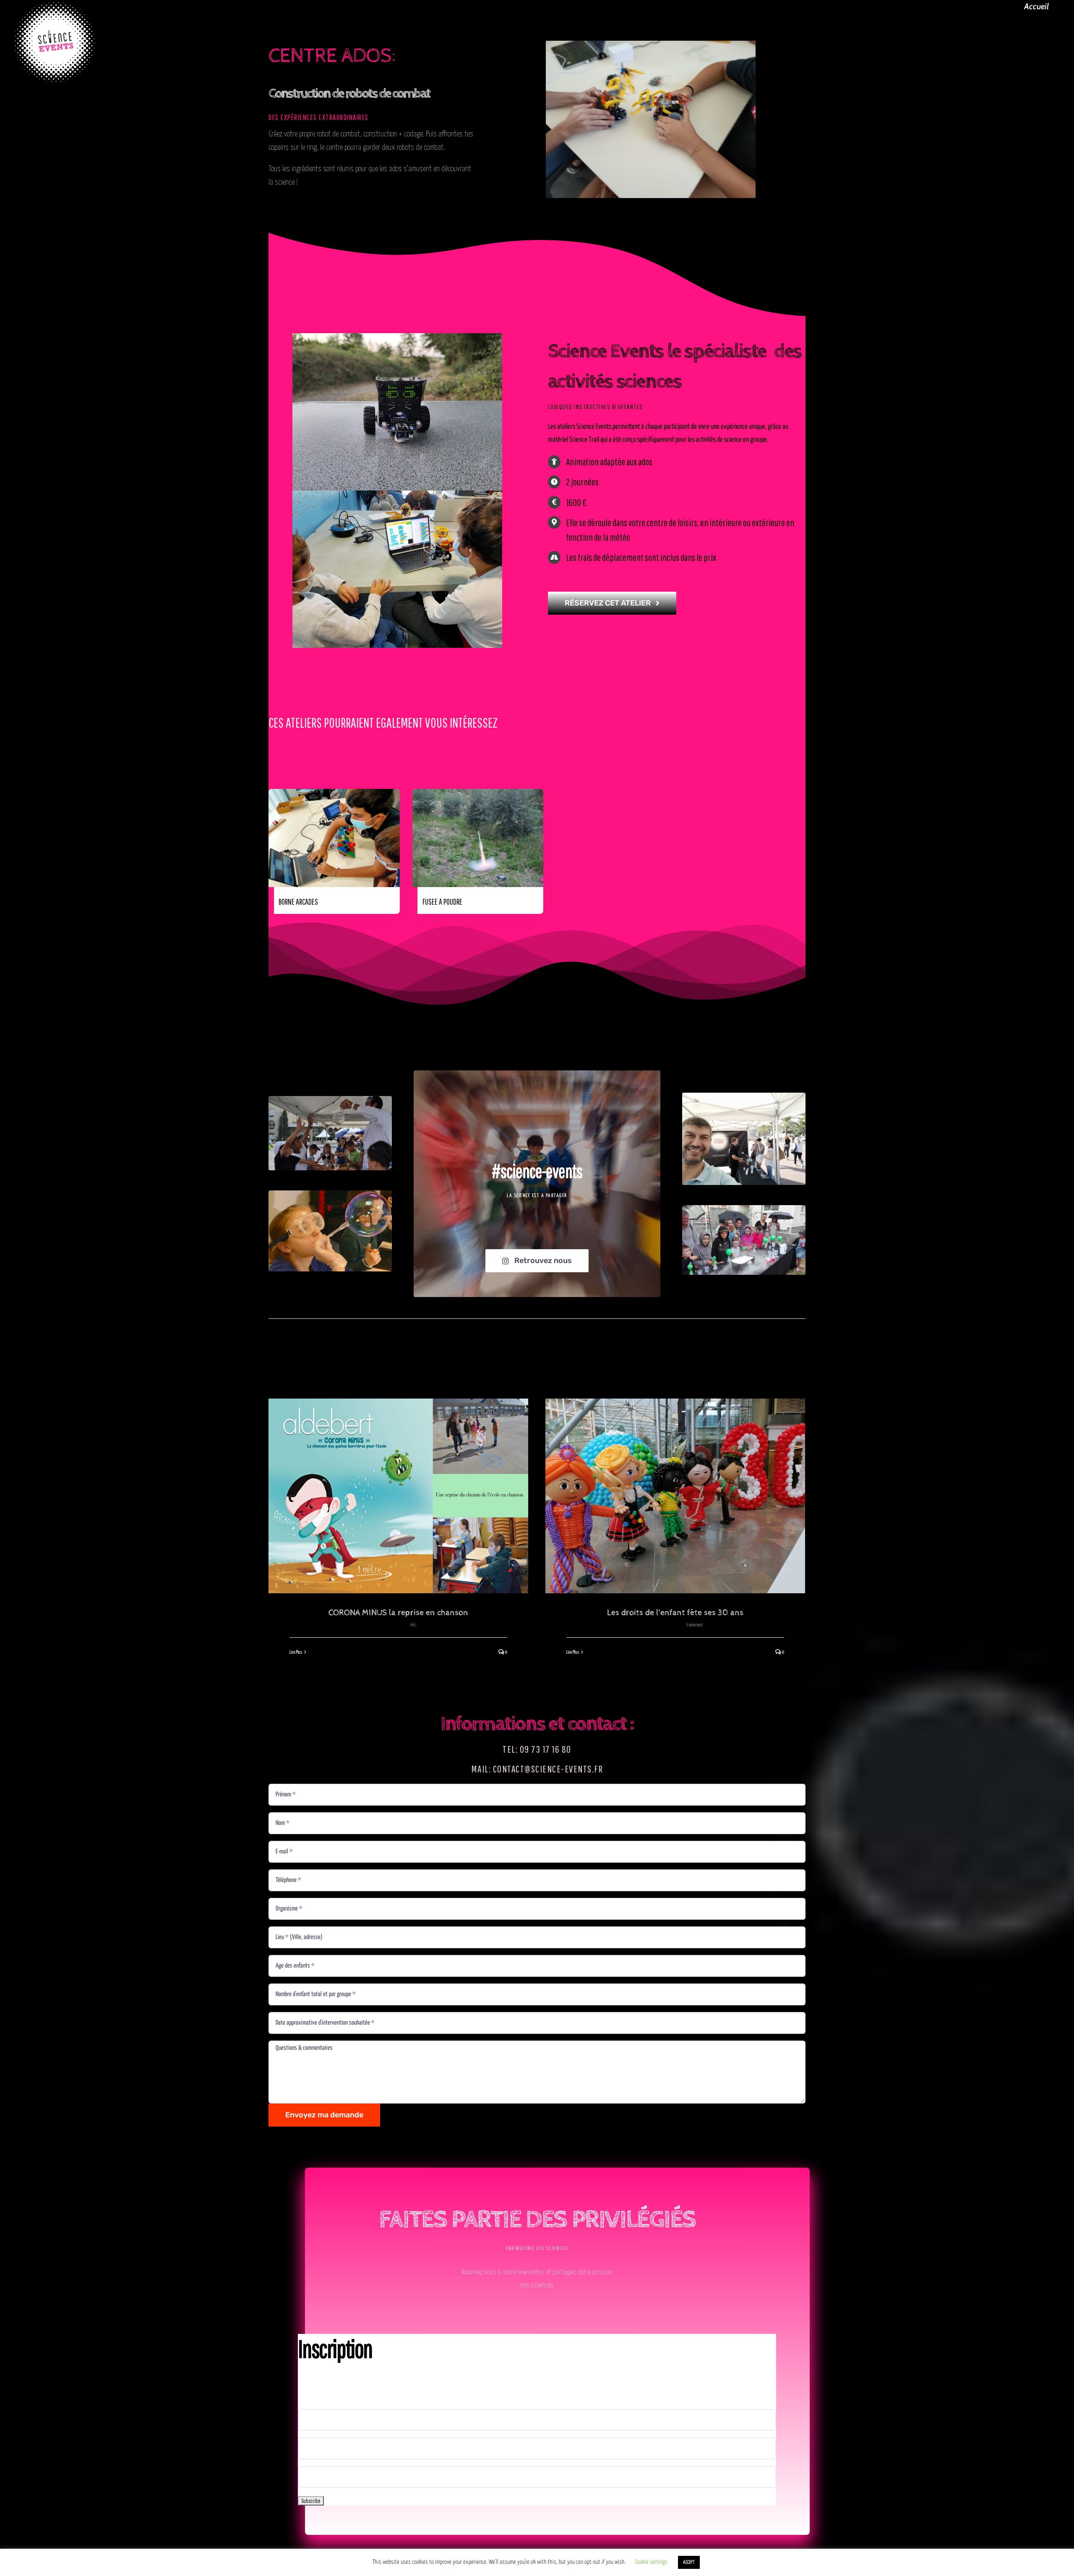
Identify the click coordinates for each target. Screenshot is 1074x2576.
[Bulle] (330, 1194)
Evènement (695, 1625)
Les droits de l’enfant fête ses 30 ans (675, 1613)
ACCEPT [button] (689, 2562)
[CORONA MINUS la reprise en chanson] (398, 1496)
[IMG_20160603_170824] (744, 1209)
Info (413, 1625)
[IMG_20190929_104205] (744, 1096)
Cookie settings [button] (651, 2562)
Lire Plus (296, 1652)
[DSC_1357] (330, 1100)
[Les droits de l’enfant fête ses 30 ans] (675, 1496)
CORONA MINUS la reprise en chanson (398, 1613)
